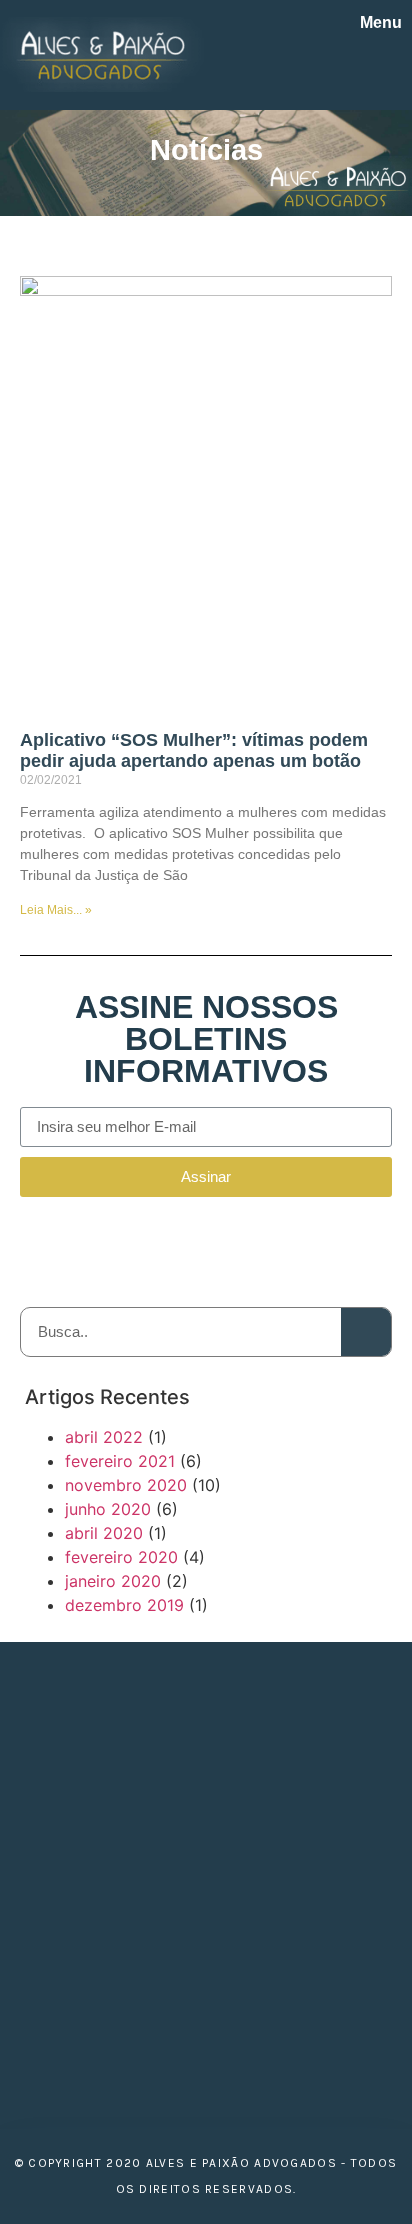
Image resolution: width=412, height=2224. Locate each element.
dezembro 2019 (124, 1605)
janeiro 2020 (113, 1581)
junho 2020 (108, 1509)
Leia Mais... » (56, 910)
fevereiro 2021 (120, 1461)
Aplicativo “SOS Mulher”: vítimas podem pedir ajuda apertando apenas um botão (194, 751)
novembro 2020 (126, 1485)
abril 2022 (104, 1437)
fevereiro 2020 (121, 1557)
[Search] (366, 1332)
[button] (388, 67)
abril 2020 (104, 1533)
